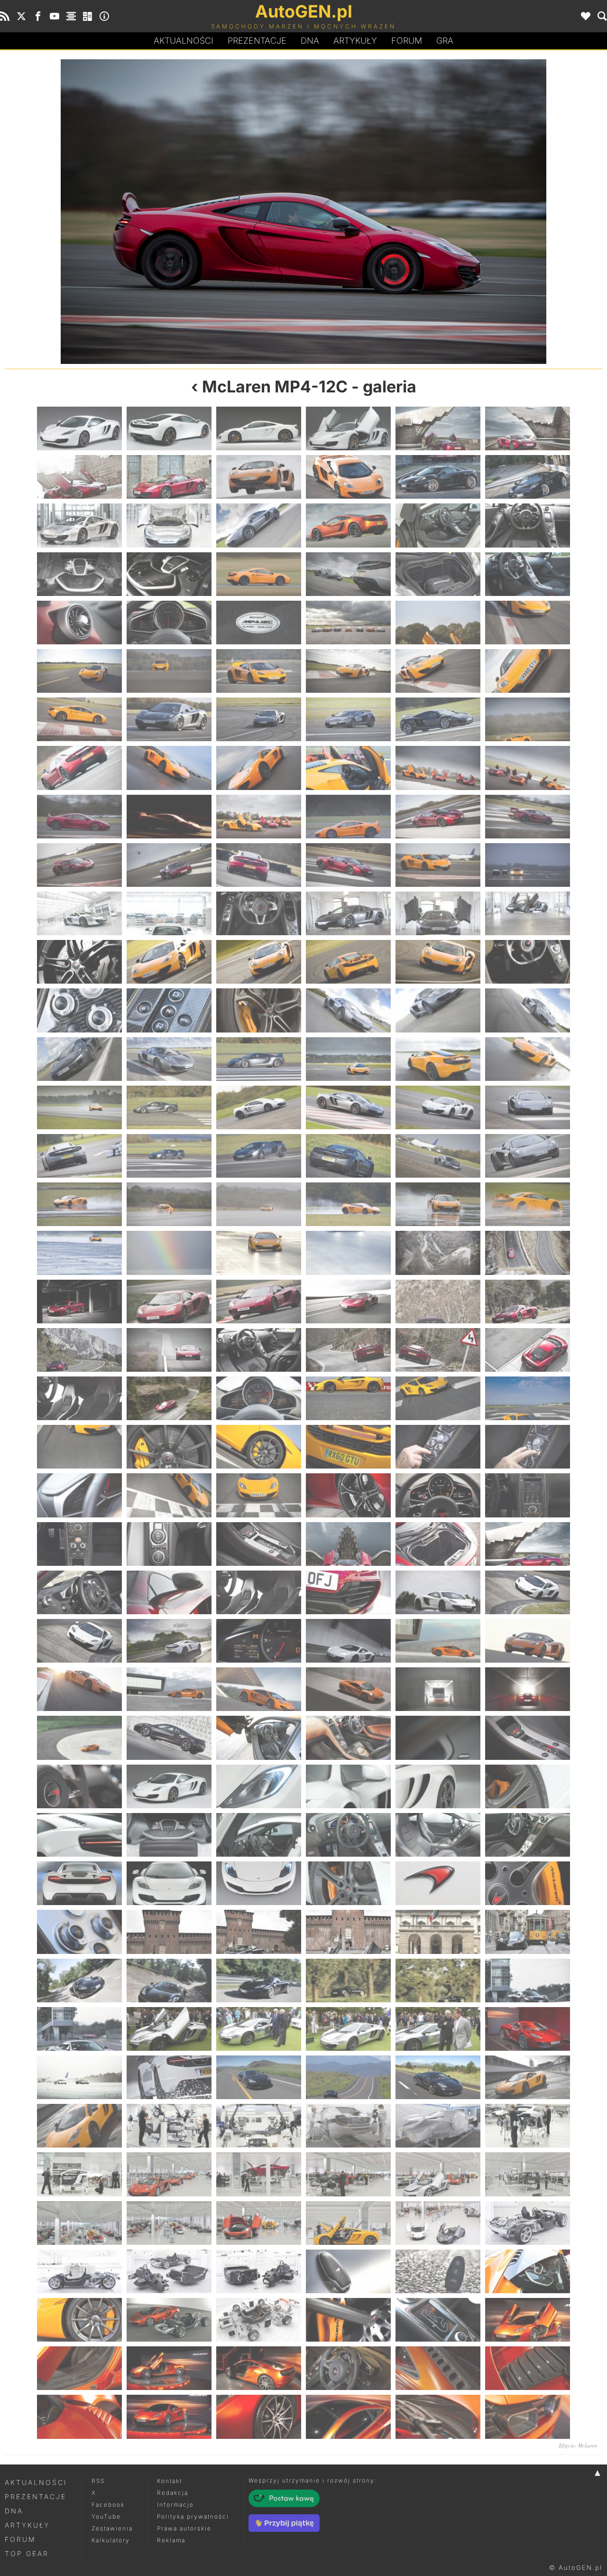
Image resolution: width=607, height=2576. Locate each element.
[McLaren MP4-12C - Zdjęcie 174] (528, 1786)
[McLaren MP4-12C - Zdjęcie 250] (348, 2417)
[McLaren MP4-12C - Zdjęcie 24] (528, 574)
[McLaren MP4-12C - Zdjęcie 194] (169, 1981)
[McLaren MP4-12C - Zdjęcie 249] (259, 2417)
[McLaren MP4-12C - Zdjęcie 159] (259, 1689)
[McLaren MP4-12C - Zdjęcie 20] (169, 574)
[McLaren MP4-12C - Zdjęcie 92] (169, 1156)
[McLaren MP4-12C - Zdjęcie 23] (438, 574)
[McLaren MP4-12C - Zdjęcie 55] (79, 865)
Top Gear (27, 2553)
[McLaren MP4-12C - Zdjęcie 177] (259, 1835)
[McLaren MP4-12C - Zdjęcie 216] (528, 2126)
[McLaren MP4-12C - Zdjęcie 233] (438, 2271)
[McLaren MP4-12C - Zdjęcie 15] (259, 525)
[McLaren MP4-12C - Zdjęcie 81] (259, 1059)
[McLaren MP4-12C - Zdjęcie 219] (259, 2174)
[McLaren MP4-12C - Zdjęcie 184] (348, 1883)
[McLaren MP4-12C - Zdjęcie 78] (528, 1010)
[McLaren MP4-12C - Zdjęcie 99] (259, 1204)
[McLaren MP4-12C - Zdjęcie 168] (528, 1738)
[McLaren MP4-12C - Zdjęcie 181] (79, 1883)
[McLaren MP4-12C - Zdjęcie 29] (438, 623)
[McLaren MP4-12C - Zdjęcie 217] (79, 2174)
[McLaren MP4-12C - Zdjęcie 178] (348, 1835)
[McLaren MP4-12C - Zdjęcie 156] (528, 1641)
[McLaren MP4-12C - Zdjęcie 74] (169, 1010)
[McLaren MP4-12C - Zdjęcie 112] (348, 1302)
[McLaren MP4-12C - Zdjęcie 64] (348, 913)
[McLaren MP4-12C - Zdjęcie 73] (79, 1010)
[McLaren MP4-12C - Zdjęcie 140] (169, 1544)
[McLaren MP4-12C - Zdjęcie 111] (259, 1302)
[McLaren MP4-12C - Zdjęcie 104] (169, 1253)
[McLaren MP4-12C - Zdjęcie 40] (348, 719)
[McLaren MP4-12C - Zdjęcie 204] (528, 2029)
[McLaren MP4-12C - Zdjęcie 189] (259, 1932)
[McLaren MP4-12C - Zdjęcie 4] (348, 428)
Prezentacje (257, 41)
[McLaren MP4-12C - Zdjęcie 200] (169, 2029)
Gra (445, 41)
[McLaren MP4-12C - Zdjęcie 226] (348, 2223)
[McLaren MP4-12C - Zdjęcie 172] (348, 1786)
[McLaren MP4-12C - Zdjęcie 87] (259, 1107)
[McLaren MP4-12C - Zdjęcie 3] (259, 428)
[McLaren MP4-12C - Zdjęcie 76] (348, 1010)
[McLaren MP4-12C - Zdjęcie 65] (438, 913)
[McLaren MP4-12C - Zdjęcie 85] (79, 1107)
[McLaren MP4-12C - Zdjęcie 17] (438, 525)
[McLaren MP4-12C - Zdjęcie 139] (79, 1544)
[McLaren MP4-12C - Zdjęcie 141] (259, 1544)
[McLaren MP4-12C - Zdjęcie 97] (79, 1204)
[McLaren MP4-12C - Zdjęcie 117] (259, 1350)
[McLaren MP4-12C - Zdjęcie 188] (169, 1932)
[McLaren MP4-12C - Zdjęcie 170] (169, 1786)
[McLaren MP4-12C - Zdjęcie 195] (259, 1981)
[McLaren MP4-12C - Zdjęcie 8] (169, 477)
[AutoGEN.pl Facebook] (38, 16)
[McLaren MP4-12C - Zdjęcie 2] (169, 428)
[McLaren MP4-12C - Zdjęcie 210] (528, 2077)
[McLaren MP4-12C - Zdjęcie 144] (528, 1544)
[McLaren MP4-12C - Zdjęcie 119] (438, 1350)
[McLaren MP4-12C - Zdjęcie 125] (438, 1398)
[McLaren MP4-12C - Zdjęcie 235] (79, 2320)
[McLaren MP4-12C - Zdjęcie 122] (169, 1398)
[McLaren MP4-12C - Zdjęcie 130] (348, 1447)
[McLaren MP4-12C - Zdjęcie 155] (438, 1641)
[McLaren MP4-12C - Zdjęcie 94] (348, 1156)
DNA (14, 2511)
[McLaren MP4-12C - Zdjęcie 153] (259, 1641)
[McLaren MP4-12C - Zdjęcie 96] (528, 1156)
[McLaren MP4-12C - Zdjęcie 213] (259, 2126)
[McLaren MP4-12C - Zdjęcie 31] (79, 671)
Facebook (108, 2505)
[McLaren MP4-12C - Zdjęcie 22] (348, 574)
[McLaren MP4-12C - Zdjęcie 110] (169, 1302)
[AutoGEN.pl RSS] (5, 16)
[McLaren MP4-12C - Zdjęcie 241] (79, 2368)
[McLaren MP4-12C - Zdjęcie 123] (259, 1398)
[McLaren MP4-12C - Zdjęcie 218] (169, 2174)
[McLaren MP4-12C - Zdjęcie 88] (348, 1107)
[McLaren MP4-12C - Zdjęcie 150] (528, 1592)
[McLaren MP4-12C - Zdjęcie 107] (438, 1253)
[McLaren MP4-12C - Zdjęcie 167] (438, 1738)
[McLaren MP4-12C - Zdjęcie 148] (348, 1592)
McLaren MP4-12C (275, 386)
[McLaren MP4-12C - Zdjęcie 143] (438, 1544)
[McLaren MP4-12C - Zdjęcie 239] (438, 2320)
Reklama (171, 2540)
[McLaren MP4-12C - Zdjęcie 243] (259, 2368)
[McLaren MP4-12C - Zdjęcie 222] (528, 2174)
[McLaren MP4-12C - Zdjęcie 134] (169, 1495)
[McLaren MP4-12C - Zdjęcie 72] (528, 962)
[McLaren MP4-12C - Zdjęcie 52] (348, 817)
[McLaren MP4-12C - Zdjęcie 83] (438, 1059)
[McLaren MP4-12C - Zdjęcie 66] (528, 913)
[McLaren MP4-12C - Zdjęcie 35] (438, 671)
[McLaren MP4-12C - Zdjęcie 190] (348, 1932)
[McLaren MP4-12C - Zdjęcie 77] (438, 1010)
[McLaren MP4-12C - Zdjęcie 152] (169, 1641)
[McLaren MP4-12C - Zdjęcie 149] (438, 1592)
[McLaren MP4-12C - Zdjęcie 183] (259, 1883)
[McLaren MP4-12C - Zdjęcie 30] (528, 623)
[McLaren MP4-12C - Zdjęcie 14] (169, 525)
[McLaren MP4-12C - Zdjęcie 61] (79, 913)
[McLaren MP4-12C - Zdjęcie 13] (79, 525)
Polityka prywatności (193, 2516)
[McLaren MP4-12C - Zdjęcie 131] (438, 1447)
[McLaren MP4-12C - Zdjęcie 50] (453, 212)
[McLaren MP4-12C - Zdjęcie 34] (348, 671)
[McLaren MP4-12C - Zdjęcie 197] (438, 1981)
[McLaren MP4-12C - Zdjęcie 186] (528, 1883)
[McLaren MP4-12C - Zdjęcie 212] (169, 2126)
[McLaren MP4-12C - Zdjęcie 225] (259, 2223)
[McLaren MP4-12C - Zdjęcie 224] (169, 2223)
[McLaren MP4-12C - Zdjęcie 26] (169, 623)
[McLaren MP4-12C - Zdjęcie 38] (169, 719)
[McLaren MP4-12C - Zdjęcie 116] (169, 1350)
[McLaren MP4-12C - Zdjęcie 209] (438, 2077)
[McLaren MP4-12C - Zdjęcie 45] (259, 768)
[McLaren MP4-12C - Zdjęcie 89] (438, 1107)
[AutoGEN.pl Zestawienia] (71, 16)
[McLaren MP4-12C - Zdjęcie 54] (528, 817)
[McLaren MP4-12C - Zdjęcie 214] (348, 2126)
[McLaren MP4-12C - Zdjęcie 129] (259, 1447)
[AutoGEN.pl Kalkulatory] (88, 16)
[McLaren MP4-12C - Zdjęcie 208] (348, 2077)
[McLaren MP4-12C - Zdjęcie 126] (528, 1398)
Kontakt (170, 2481)
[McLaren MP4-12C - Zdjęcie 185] (438, 1883)
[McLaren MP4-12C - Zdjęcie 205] (79, 2077)
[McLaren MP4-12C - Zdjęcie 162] (528, 1689)
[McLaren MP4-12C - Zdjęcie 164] (169, 1738)
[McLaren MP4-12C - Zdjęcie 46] (348, 768)
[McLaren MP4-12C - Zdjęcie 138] (528, 1495)
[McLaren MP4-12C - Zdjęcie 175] (79, 1835)
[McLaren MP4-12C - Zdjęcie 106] (348, 1253)
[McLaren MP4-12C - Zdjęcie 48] (154, 212)
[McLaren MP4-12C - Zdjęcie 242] (169, 2368)
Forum (407, 41)
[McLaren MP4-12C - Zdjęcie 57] (259, 865)
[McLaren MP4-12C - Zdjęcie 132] (528, 1447)
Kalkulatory (111, 2540)
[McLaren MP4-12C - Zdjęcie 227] (438, 2223)
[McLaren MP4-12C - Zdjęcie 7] (79, 477)
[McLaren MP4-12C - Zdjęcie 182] (169, 1883)
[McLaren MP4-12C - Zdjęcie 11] (438, 477)
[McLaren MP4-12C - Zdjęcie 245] (438, 2368)
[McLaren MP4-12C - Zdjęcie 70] (348, 962)
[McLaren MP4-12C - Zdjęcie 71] (438, 962)
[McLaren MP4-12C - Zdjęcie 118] (348, 1350)
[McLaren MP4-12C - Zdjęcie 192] (528, 1932)
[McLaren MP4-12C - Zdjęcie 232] (348, 2271)
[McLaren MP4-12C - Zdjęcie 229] (79, 2271)
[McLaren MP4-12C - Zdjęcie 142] (348, 1544)
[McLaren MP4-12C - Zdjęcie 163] (79, 1738)
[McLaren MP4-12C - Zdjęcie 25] (79, 623)
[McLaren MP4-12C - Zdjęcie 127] (79, 1447)
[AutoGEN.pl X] (21, 16)
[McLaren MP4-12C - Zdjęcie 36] (528, 671)
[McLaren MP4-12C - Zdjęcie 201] (259, 2029)
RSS (98, 2481)
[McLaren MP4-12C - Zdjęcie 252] (528, 2417)
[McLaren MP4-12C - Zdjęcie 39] (259, 719)
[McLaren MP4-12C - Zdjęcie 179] (438, 1835)
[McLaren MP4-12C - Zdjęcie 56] (169, 865)
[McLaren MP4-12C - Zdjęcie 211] (79, 2126)
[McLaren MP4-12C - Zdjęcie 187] (79, 1932)
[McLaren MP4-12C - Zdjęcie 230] (169, 2271)
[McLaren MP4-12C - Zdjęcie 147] (259, 1592)
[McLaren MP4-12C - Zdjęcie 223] (79, 2223)
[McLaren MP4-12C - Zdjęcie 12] (528, 477)
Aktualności (184, 41)
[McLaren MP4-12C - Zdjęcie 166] (348, 1738)
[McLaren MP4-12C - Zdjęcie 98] (169, 1204)
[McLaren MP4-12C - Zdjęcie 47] (438, 768)
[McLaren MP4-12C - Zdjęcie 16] (348, 525)
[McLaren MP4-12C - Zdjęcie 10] (348, 477)
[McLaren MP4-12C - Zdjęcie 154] (348, 1641)
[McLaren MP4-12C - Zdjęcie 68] (169, 962)
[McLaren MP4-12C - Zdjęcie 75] (259, 1010)
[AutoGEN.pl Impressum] (104, 16)
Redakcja (173, 2493)
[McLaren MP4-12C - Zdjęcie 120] (528, 1350)
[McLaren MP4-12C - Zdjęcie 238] (348, 2320)
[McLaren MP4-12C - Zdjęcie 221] (438, 2174)
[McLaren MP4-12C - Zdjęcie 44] (169, 768)
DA (310, 41)
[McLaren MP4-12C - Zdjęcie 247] (79, 2417)
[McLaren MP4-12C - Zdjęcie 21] (259, 574)
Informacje (175, 2505)
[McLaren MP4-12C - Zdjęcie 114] (528, 1302)
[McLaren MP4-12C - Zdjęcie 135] (259, 1495)
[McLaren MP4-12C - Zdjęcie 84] (528, 1059)
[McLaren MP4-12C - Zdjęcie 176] (169, 1835)
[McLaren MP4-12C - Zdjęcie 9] (259, 477)
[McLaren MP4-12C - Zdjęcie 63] (259, 913)
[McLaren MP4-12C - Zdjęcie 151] (79, 1641)
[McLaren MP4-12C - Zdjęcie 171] (259, 1786)
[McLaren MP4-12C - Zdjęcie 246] (528, 2368)
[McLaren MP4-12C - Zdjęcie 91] (79, 1156)
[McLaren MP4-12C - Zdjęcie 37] (79, 719)
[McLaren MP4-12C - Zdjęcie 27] (259, 623)
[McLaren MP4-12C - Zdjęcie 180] (528, 1835)
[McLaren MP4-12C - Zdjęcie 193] (79, 1981)
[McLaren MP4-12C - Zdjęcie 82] (348, 1059)
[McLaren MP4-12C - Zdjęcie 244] (348, 2368)
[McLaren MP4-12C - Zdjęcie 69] (259, 962)
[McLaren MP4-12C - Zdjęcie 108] (528, 1253)
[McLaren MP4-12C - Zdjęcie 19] (79, 574)
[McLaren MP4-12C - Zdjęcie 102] (528, 1204)
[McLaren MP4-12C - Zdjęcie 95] (438, 1156)
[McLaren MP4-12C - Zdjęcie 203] (438, 2029)
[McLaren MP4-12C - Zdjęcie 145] (79, 1592)
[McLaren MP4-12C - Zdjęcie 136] (348, 1495)
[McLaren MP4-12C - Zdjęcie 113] (438, 1302)
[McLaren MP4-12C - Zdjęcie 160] (348, 1689)
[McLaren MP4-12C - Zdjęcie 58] (348, 865)
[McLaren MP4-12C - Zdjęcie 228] (528, 2223)
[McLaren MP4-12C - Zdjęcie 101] (438, 1204)
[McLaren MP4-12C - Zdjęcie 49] (79, 817)
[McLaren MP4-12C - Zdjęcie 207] (259, 2077)
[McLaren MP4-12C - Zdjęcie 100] (348, 1204)
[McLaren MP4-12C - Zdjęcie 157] (79, 1689)
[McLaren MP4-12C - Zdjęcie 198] (528, 1981)
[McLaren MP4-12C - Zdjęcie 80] (169, 1059)
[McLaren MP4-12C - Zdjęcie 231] (259, 2271)
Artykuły (355, 41)
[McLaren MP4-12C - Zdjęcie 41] (438, 719)
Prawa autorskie (184, 2528)
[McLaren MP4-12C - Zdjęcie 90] (528, 1107)
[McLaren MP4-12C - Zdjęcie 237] (259, 2320)
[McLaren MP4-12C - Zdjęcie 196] (348, 1981)
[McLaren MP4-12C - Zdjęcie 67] (79, 962)
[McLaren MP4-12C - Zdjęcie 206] (169, 2077)
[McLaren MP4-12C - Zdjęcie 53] (438, 817)
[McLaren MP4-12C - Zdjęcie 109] (79, 1302)
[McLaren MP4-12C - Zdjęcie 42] (528, 719)
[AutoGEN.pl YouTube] (55, 16)
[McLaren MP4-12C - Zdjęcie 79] (79, 1059)
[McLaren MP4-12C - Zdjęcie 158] (169, 1689)
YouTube (106, 2516)
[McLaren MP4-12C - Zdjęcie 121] (79, 1398)
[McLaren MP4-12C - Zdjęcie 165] (259, 1738)
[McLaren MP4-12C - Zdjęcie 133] (79, 1495)
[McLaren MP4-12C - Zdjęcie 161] (438, 1689)
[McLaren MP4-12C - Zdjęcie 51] (259, 817)
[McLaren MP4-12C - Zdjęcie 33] (259, 671)
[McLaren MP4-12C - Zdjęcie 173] (438, 1786)
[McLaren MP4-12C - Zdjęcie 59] (438, 865)
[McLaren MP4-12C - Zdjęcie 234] (528, 2271)
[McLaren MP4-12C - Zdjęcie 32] (169, 671)
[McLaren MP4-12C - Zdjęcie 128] (169, 1447)
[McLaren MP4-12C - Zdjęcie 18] (528, 525)
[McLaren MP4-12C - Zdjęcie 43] (79, 768)
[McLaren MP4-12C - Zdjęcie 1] (79, 428)
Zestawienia (112, 2528)
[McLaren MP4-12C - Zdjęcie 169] (79, 1786)
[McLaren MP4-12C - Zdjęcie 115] (79, 1350)
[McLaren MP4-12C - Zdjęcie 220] (348, 2174)
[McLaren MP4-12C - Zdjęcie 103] (79, 1253)
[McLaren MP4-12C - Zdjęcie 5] (438, 428)
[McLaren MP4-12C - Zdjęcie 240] (528, 2320)
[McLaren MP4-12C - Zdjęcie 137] (438, 1495)
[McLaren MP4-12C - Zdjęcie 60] (528, 865)
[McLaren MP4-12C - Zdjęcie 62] (169, 913)
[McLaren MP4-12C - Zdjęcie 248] (169, 2417)
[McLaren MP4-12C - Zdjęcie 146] (169, 1592)
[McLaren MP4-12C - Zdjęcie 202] (348, 2029)
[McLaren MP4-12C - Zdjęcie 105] (259, 1253)
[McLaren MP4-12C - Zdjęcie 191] (438, 1932)
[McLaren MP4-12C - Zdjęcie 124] (348, 1398)
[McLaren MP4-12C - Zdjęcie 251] (438, 2417)
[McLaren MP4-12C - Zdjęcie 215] (438, 2126)
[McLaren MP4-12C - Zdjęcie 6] (528, 428)
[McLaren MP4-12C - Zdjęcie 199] (79, 2029)
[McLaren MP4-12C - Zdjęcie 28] (348, 623)
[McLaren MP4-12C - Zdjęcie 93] (259, 1156)
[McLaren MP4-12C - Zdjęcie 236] (169, 2320)
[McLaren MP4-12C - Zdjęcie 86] (169, 1107)
